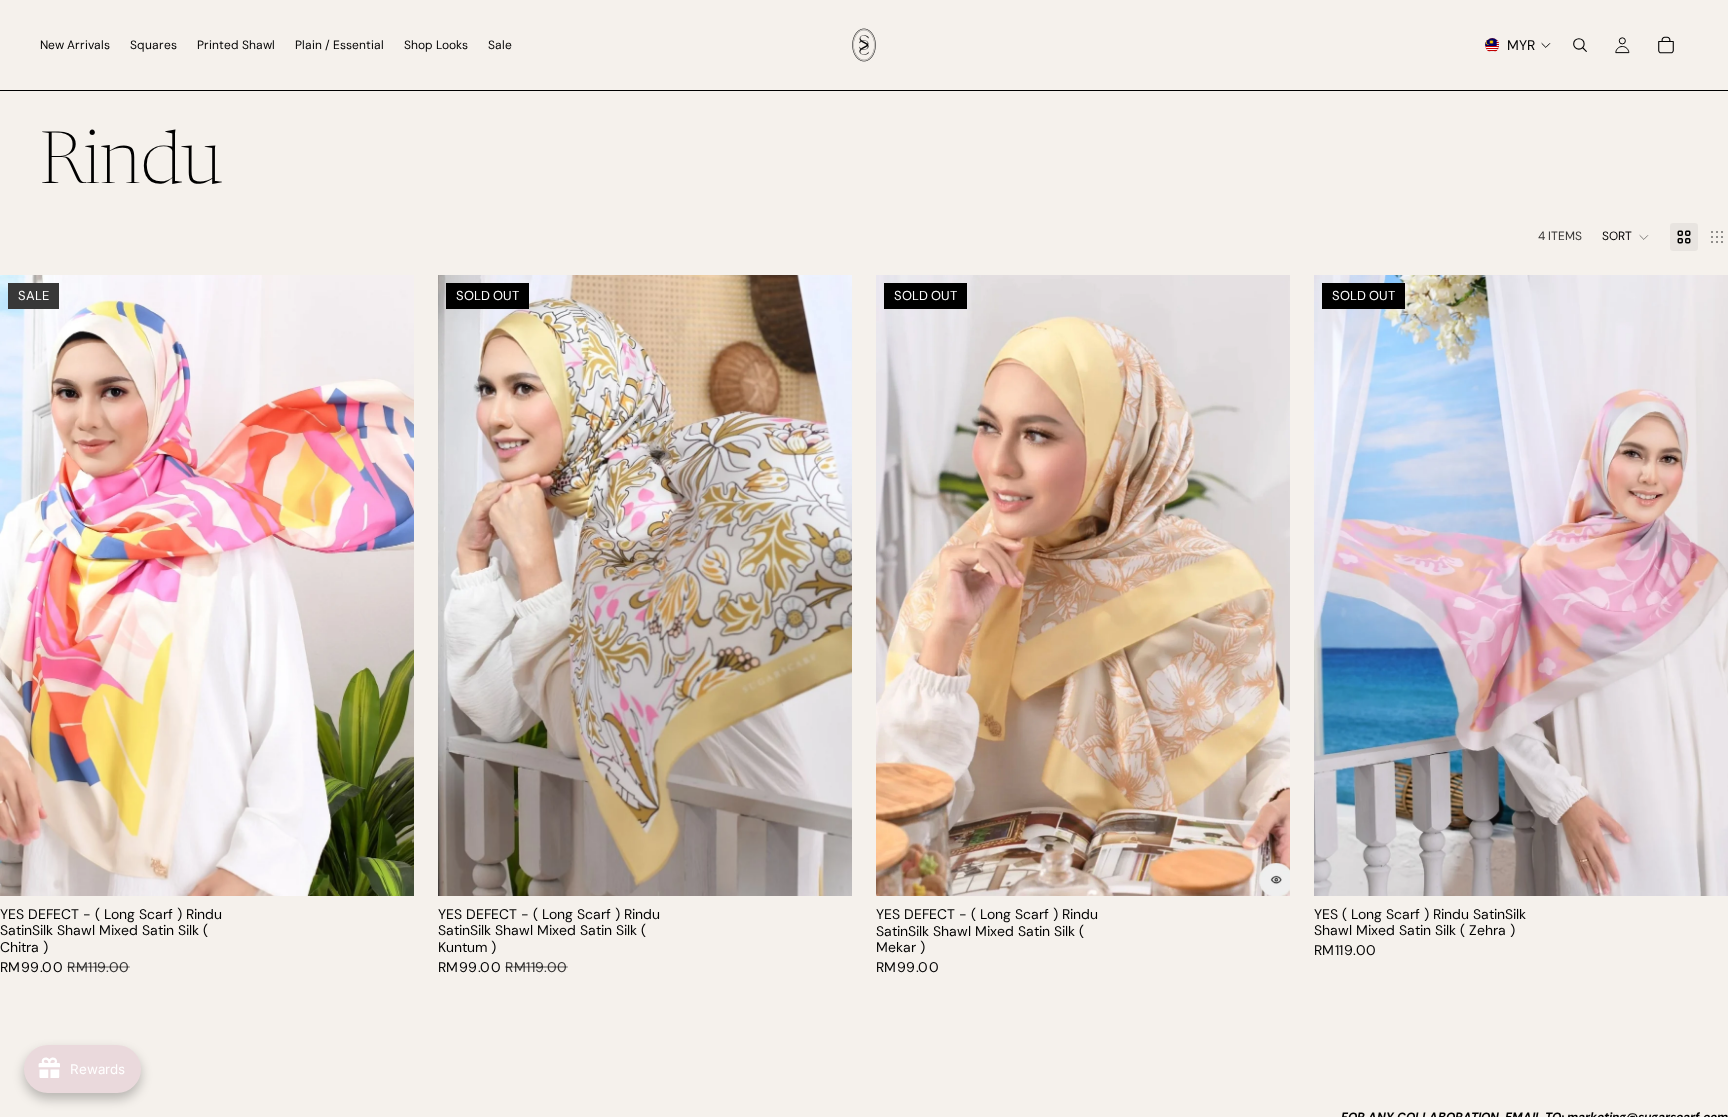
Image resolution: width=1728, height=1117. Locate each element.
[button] (1626, 237)
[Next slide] (384, 585)
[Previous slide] (30, 585)
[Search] (1580, 45)
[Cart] (1666, 45)
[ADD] (383, 865)
